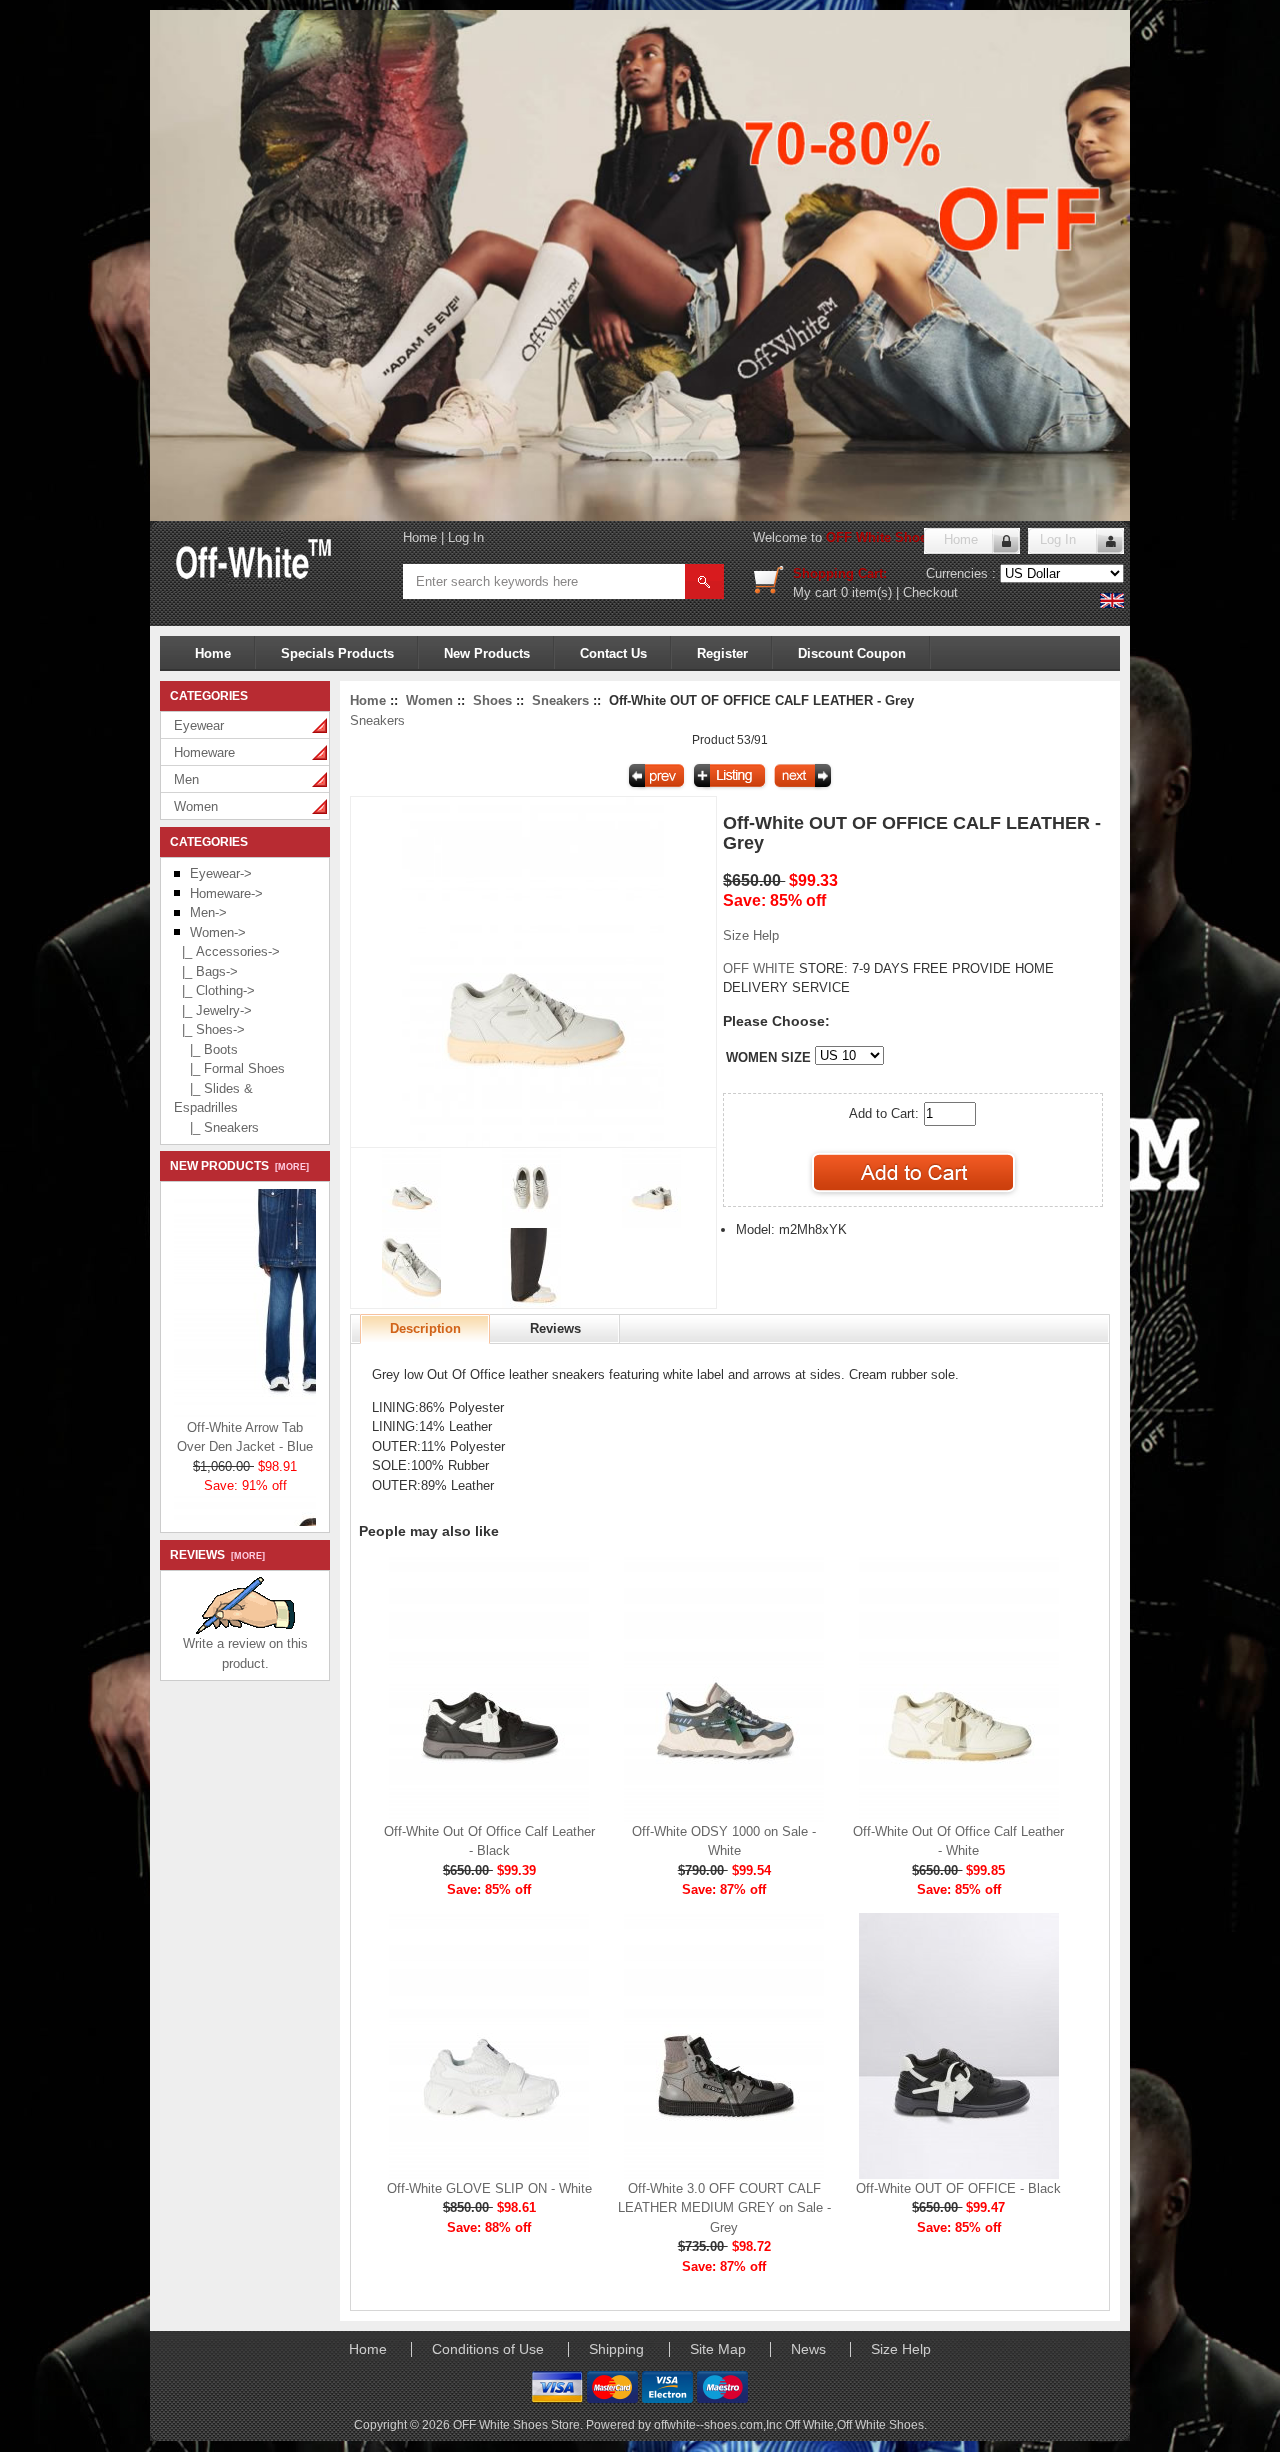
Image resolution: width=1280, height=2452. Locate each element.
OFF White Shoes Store (898, 537)
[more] (289, 1167)
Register (722, 653)
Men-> (208, 912)
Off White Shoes (880, 2424)
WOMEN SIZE (768, 1057)
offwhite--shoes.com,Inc (719, 2424)
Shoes (492, 700)
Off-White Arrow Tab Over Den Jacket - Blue (245, 1425)
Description (425, 1328)
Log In (466, 537)
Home (420, 537)
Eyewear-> (221, 873)
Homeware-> (226, 893)
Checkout (930, 592)
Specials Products (337, 653)
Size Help (751, 935)
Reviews (555, 1328)
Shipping (616, 2349)
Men (186, 779)
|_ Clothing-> (214, 990)
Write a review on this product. (245, 1653)
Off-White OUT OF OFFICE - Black (958, 2188)
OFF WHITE (761, 968)
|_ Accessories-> (227, 951)
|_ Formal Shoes (229, 1068)
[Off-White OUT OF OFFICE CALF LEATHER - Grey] (533, 1142)
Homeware (204, 752)
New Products (487, 653)
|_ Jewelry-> (213, 1010)
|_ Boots (206, 1049)
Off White (809, 2424)
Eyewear (199, 725)
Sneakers (560, 700)
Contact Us (613, 653)
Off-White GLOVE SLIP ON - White (489, 2188)
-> (218, 932)
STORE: (785, 968)
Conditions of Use (488, 2349)
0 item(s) (866, 592)
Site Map (718, 2349)
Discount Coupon (852, 653)
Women (196, 806)
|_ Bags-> (206, 971)
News (808, 2349)
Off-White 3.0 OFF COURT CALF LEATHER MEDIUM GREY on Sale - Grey (724, 2208)
